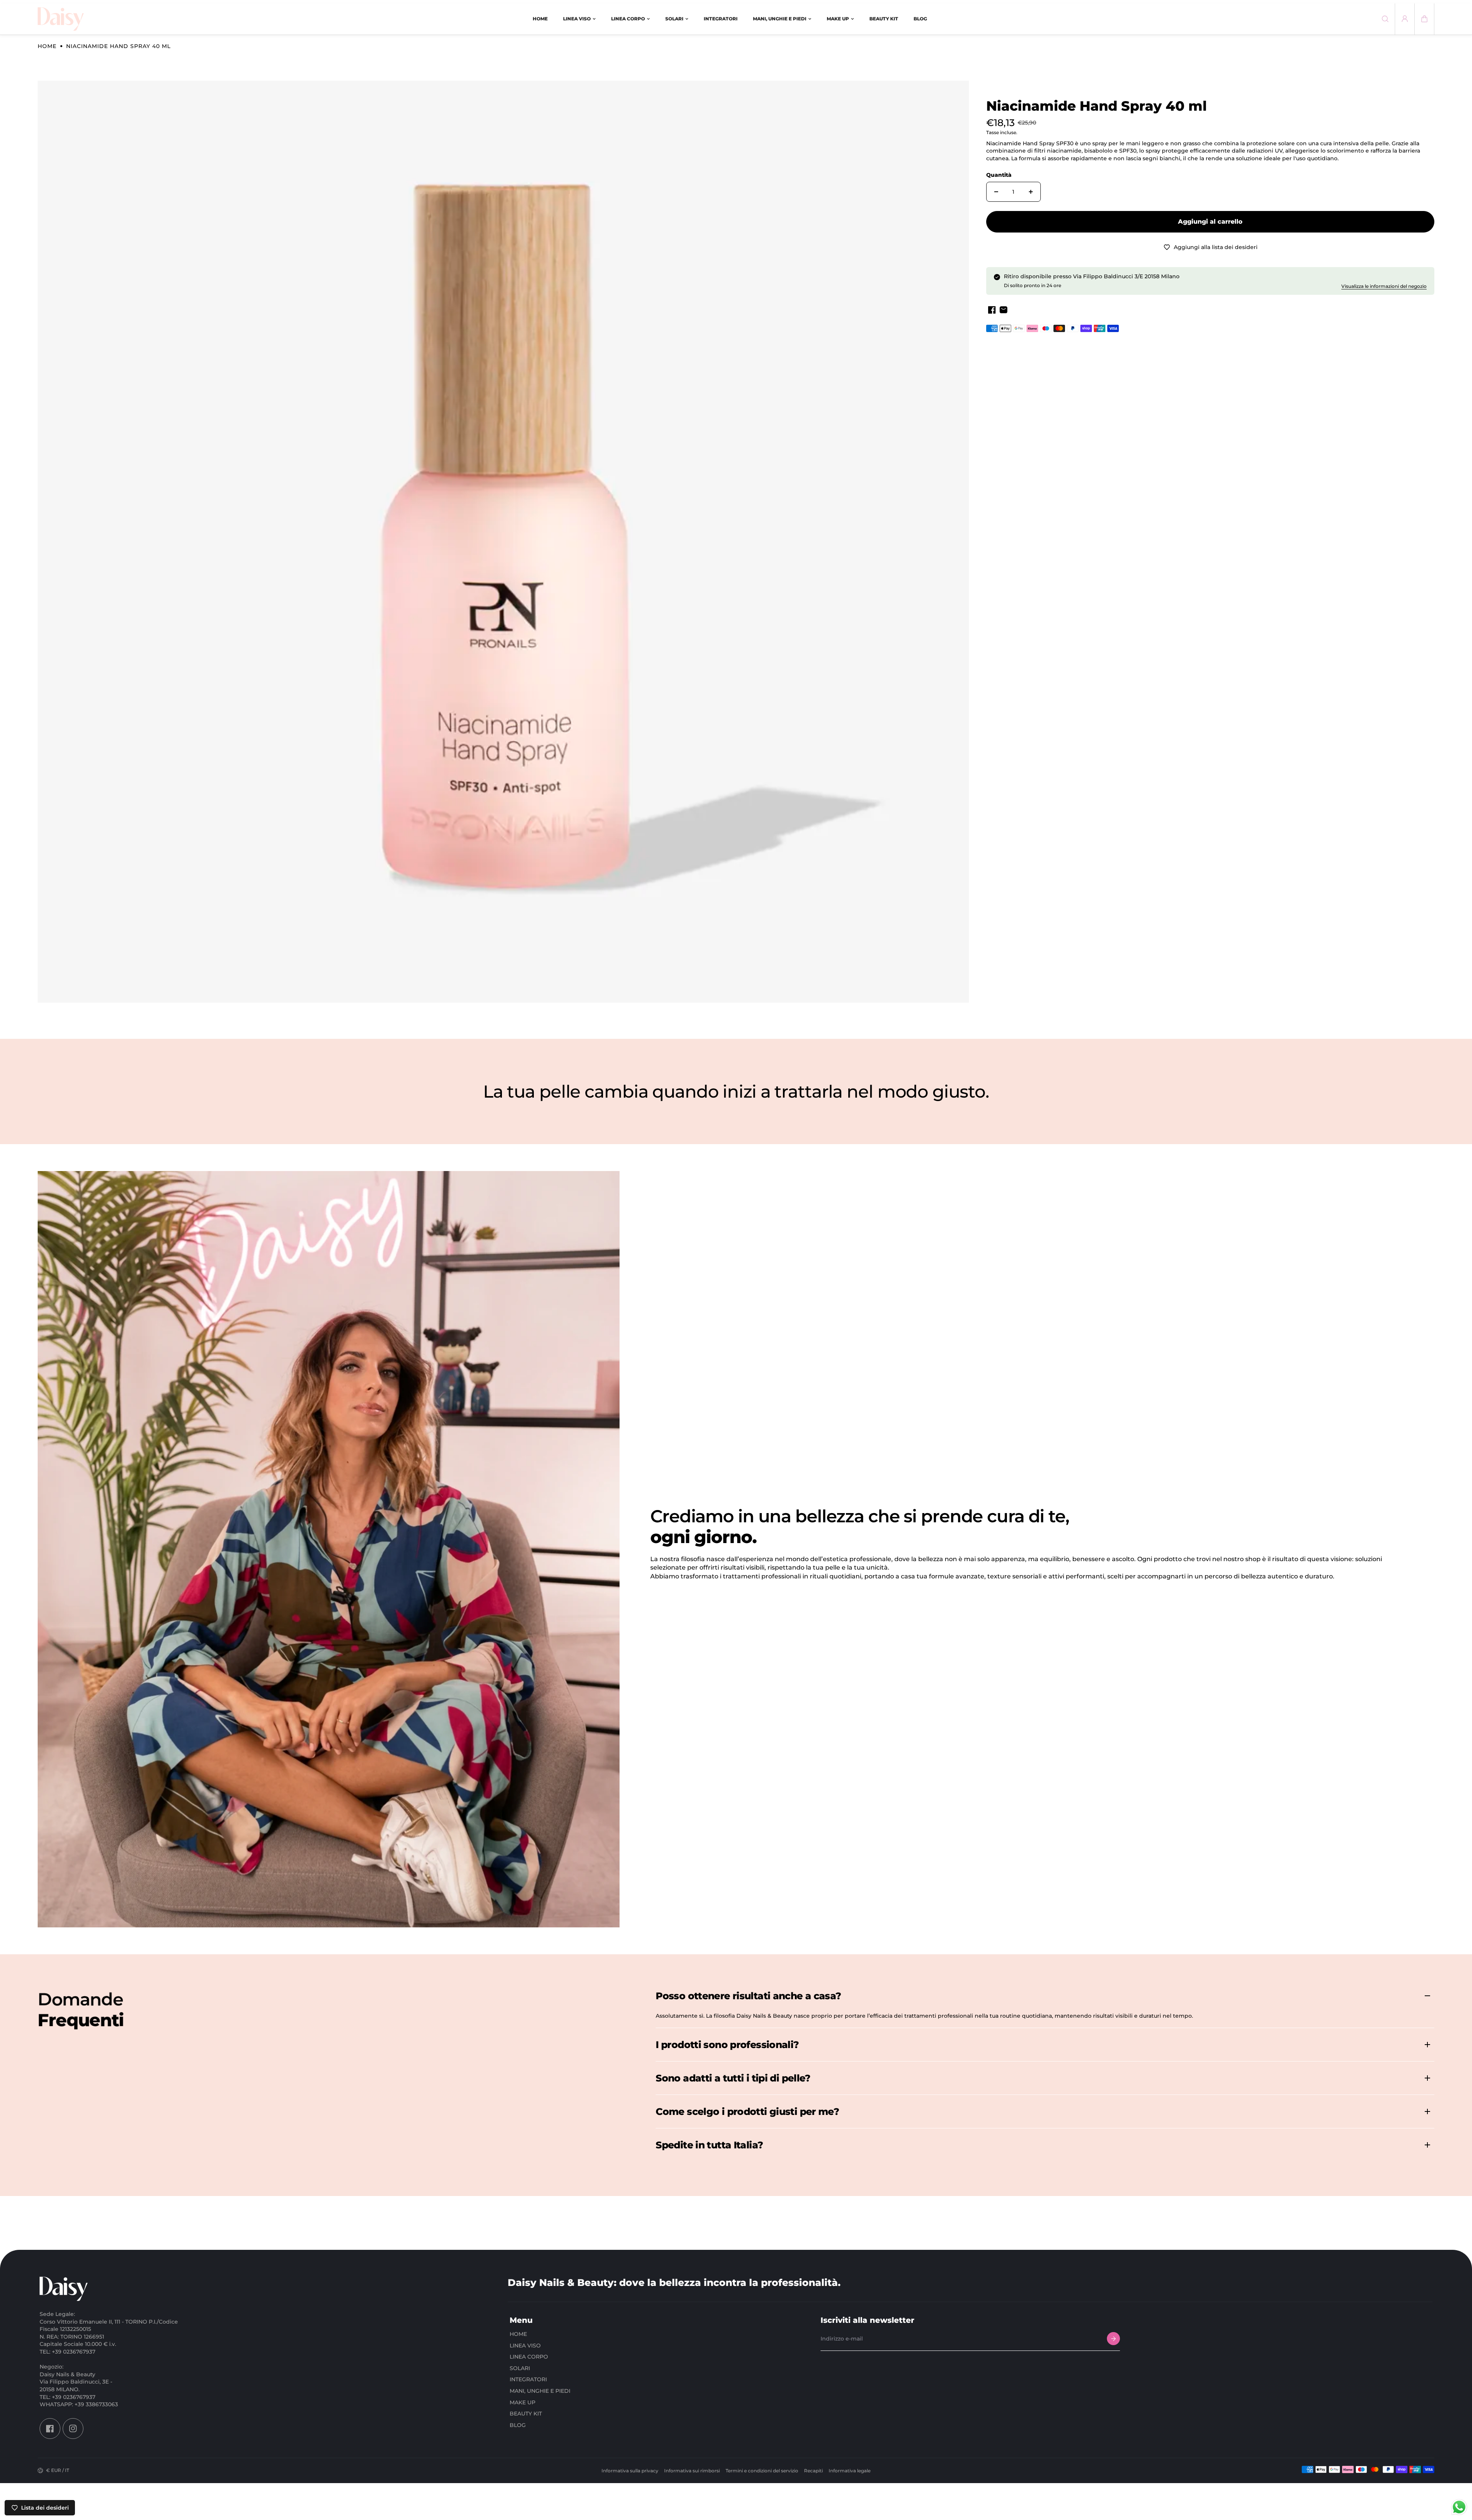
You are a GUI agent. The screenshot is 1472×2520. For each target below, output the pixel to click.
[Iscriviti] (1113, 2339)
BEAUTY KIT (526, 2414)
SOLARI (520, 2368)
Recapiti (813, 2471)
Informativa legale (850, 2471)
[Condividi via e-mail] (1003, 310)
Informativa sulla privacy (630, 2471)
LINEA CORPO (529, 2357)
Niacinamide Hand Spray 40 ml (1097, 106)
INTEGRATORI (528, 2379)
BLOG (518, 2425)
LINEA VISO (525, 2345)
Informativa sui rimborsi (692, 2471)
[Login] (1405, 19)
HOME (518, 2334)
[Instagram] (73, 2428)
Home (47, 46)
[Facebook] (50, 2428)
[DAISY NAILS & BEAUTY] (61, 19)
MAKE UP (523, 2402)
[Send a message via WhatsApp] (1459, 2507)
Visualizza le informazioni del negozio (1384, 286)
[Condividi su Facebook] (992, 310)
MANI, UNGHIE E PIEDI (540, 2390)
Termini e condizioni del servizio (762, 2471)
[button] (1424, 19)
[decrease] (996, 192)
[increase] (1031, 192)
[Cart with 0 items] (1424, 19)
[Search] (1385, 19)
